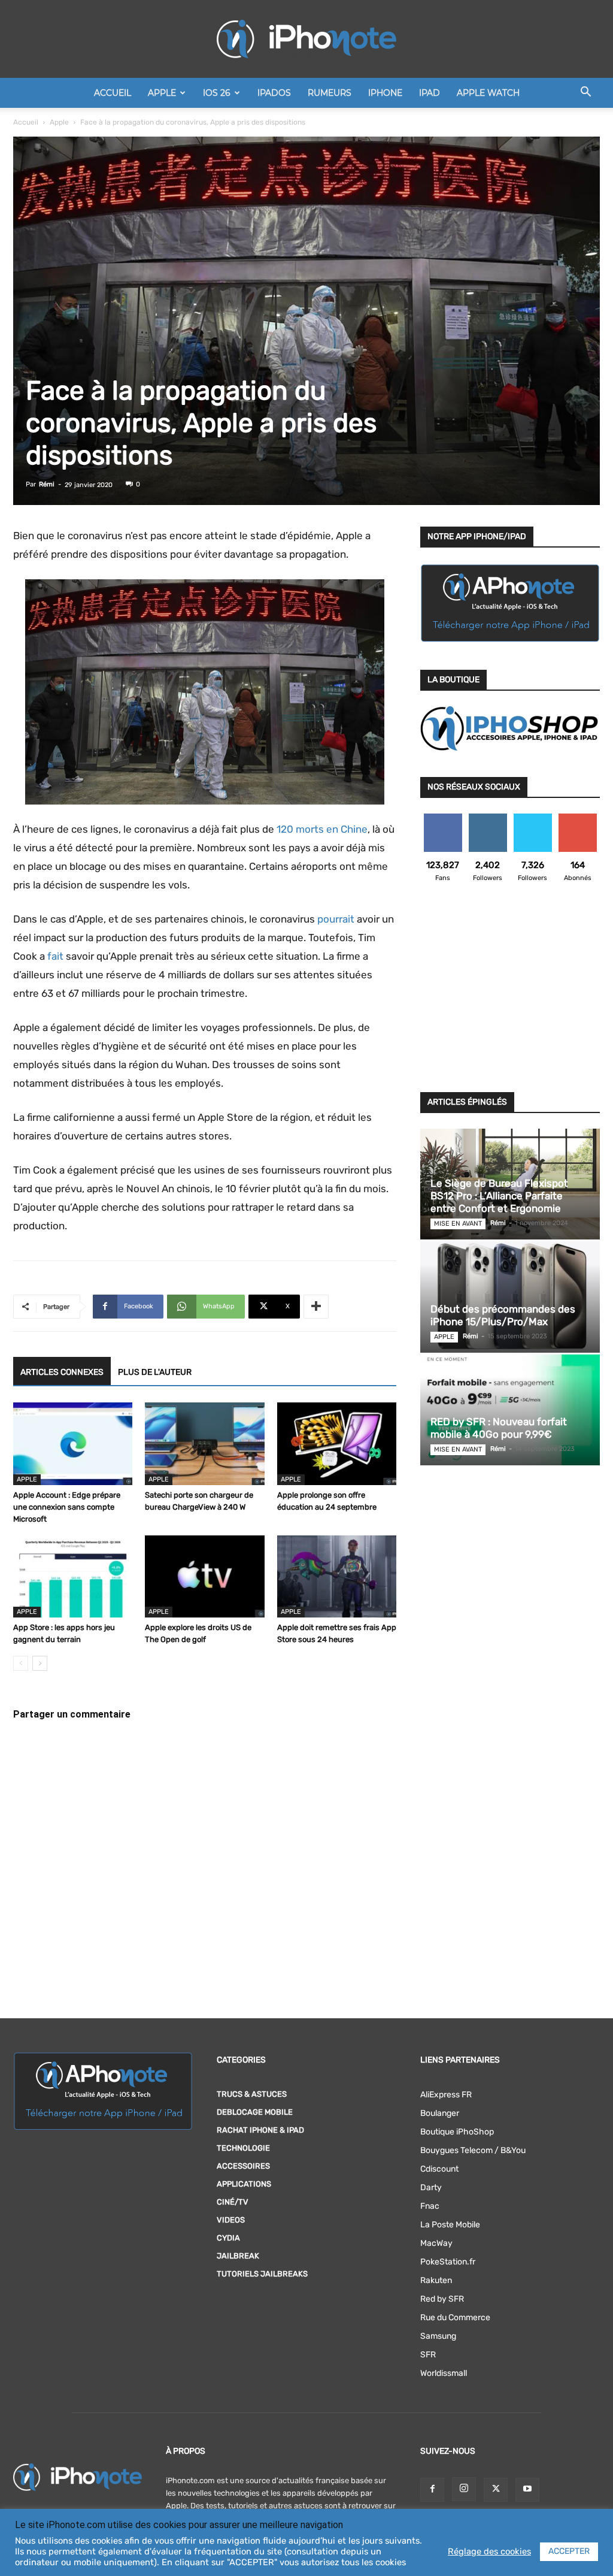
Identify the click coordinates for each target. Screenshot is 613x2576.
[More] (316, 1307)
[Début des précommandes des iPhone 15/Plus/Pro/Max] (510, 1297)
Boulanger (440, 2113)
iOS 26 (217, 93)
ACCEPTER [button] (569, 2551)
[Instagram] (464, 2489)
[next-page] (40, 1663)
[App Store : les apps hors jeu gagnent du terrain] (73, 1576)
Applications (244, 2184)
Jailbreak (238, 2256)
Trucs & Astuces (252, 2094)
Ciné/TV (233, 2202)
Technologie (243, 2148)
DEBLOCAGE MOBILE (255, 2112)
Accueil (113, 93)
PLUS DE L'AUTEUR (155, 1372)
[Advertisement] (510, 994)
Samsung (438, 2336)
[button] (585, 94)
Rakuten (436, 2280)
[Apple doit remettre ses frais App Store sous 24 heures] (337, 1576)
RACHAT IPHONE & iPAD (260, 2130)
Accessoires (243, 2166)
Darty (431, 2188)
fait (55, 956)
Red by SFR (442, 2299)
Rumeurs (330, 93)
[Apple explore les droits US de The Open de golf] (204, 1576)
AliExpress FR (446, 2095)
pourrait (336, 919)
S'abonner (577, 818)
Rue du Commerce (455, 2318)
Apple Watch (488, 93)
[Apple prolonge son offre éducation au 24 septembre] (337, 1443)
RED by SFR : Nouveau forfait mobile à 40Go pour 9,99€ (499, 1428)
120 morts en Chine (322, 829)
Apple (162, 93)
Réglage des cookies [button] (489, 2551)
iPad (430, 93)
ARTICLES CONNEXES (62, 1372)
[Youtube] (527, 2490)
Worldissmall (444, 2373)
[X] (496, 2490)
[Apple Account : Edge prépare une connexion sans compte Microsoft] (73, 1443)
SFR (428, 2355)
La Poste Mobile (450, 2225)
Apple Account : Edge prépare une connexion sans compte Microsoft (67, 1507)
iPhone (385, 93)
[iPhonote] (306, 39)
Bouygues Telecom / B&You (473, 2150)
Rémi (47, 484)
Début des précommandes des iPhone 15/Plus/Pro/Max (503, 1315)
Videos (231, 2220)
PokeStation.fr (448, 2262)
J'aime (443, 818)
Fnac (430, 2206)
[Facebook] (432, 2490)
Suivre (488, 818)
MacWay (436, 2243)
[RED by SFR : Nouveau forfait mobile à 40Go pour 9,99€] (510, 1410)
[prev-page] (21, 1663)
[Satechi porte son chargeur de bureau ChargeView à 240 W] (204, 1443)
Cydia (228, 2238)
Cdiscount (439, 2169)
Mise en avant (458, 1224)
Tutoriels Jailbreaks (262, 2274)
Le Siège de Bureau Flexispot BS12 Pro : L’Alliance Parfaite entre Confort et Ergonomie (499, 1196)
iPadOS (274, 93)
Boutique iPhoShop (457, 2132)
